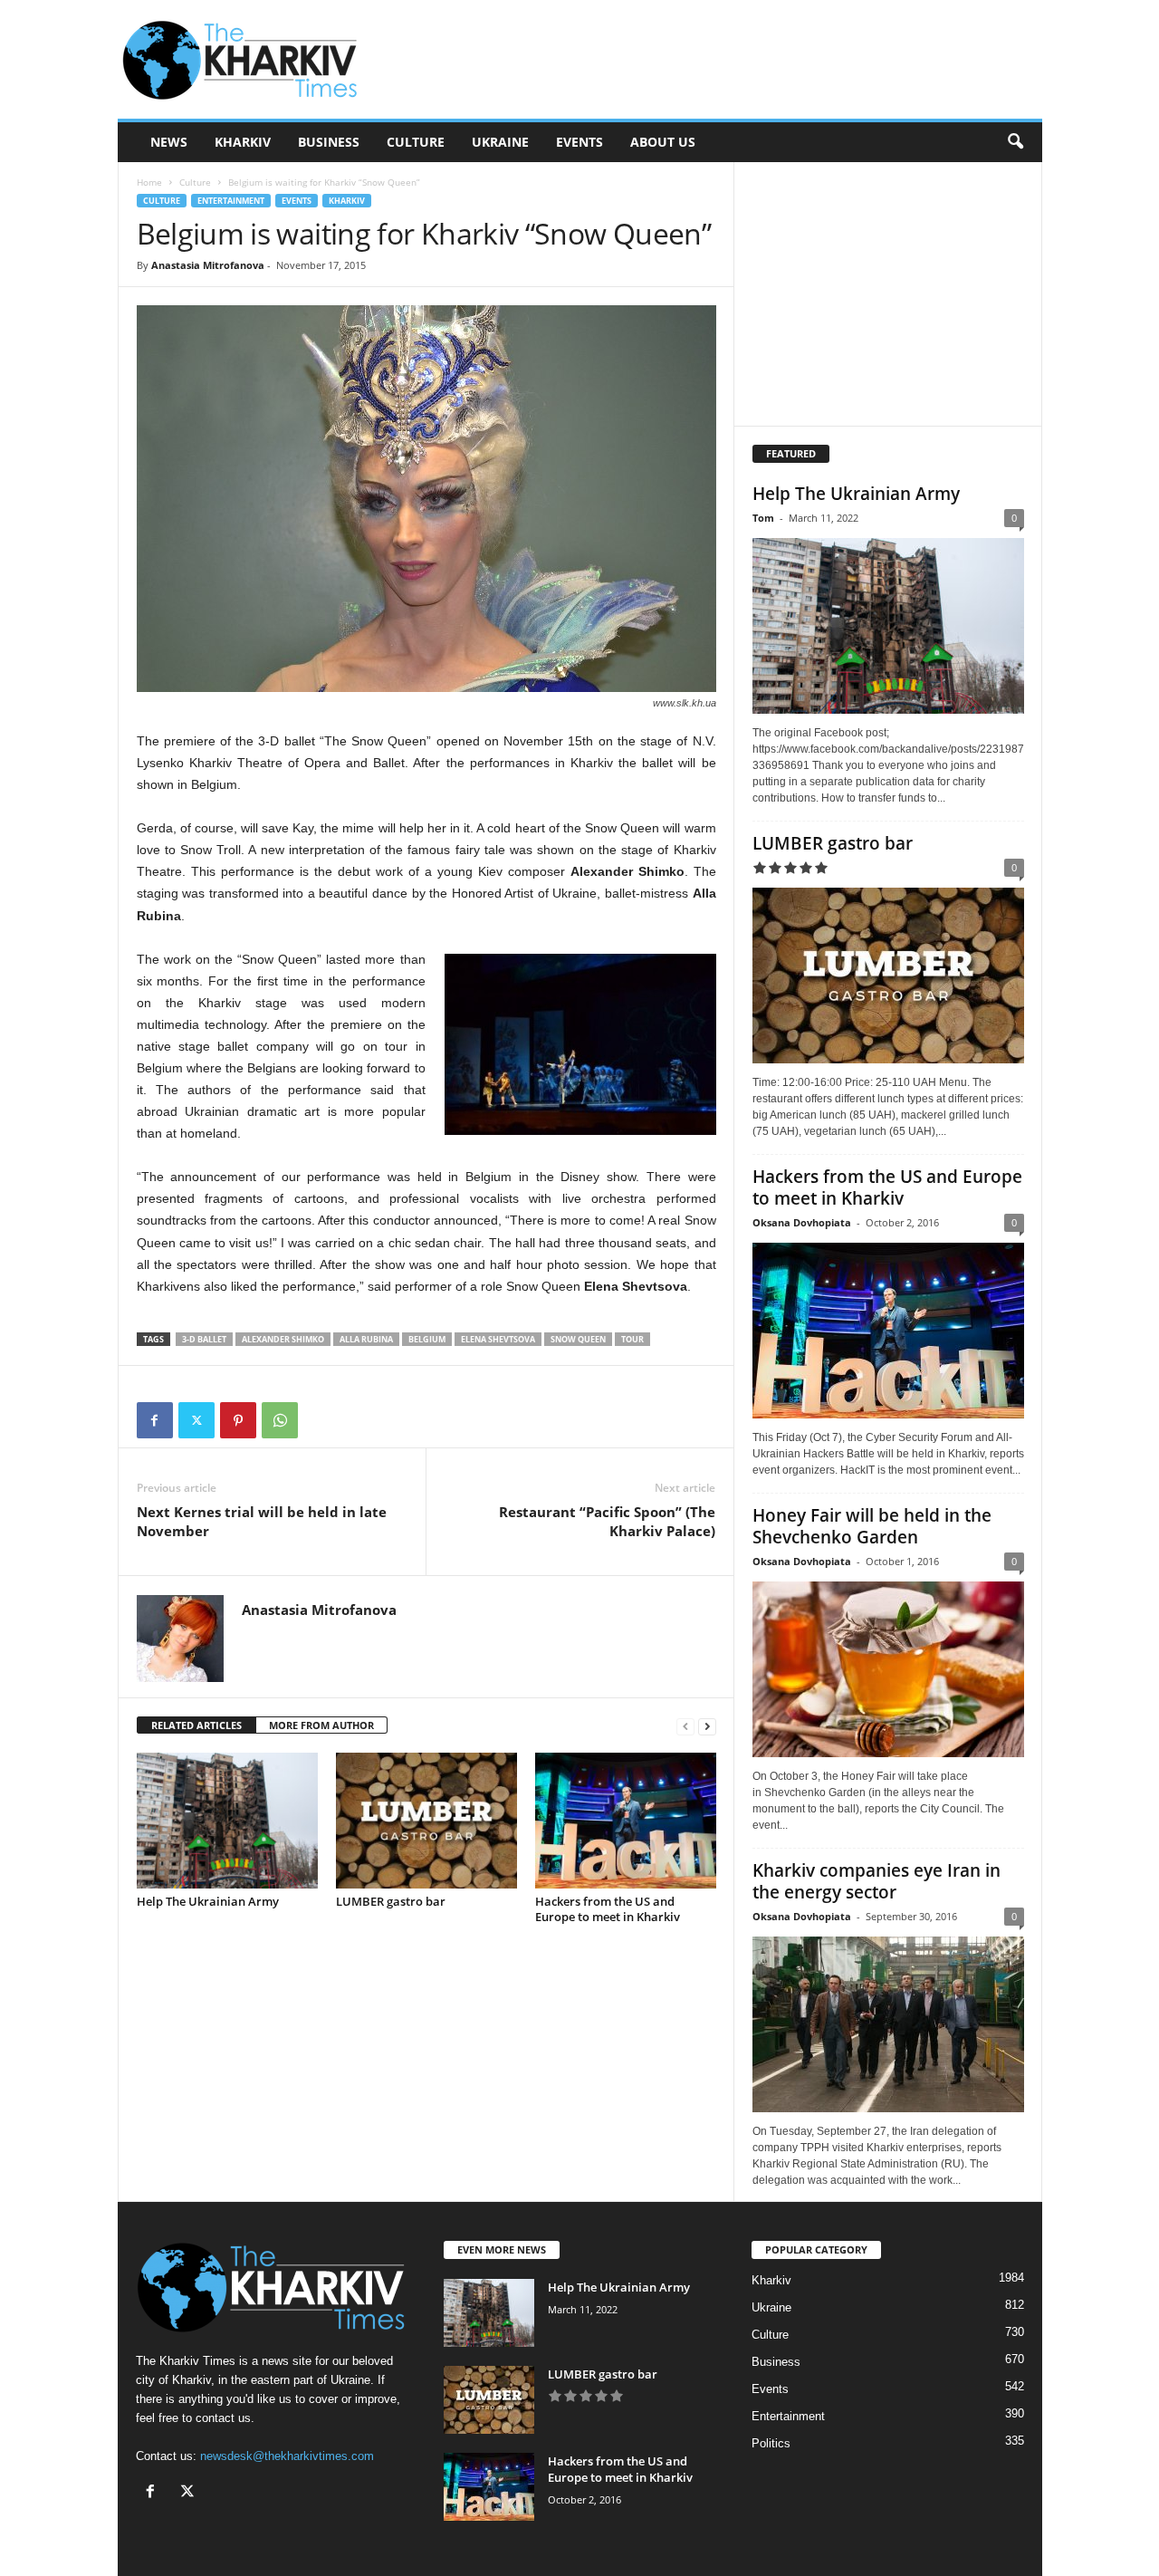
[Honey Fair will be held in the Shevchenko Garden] (888, 1669)
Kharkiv (243, 142)
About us (663, 142)
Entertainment (231, 201)
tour (632, 1339)
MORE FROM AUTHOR (321, 1725)
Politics (771, 2443)
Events (579, 142)
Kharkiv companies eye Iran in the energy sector (876, 1881)
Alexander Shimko (283, 1339)
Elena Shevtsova (498, 1339)
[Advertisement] (713, 60)
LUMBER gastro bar (391, 1901)
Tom (763, 518)
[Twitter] (196, 1420)
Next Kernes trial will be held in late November (262, 1521)
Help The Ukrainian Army (208, 1901)
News (169, 142)
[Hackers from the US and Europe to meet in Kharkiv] (626, 1821)
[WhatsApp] (280, 1420)
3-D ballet (204, 1339)
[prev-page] (685, 1726)
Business (329, 142)
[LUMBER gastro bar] (426, 1821)
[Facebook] (155, 1420)
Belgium (427, 1339)
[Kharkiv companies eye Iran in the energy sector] (888, 2024)
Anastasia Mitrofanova (208, 265)
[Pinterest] (238, 1420)
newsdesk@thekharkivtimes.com (287, 2456)
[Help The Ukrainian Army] (227, 1821)
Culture (416, 142)
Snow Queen (578, 1339)
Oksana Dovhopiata (802, 1222)
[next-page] (707, 1726)
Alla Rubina (366, 1339)
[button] (1015, 142)
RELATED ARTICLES (196, 1725)
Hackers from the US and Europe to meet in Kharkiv (608, 1909)
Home (149, 182)
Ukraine (500, 142)
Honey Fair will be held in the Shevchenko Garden (872, 1526)
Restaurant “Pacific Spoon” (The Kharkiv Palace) (607, 1521)
